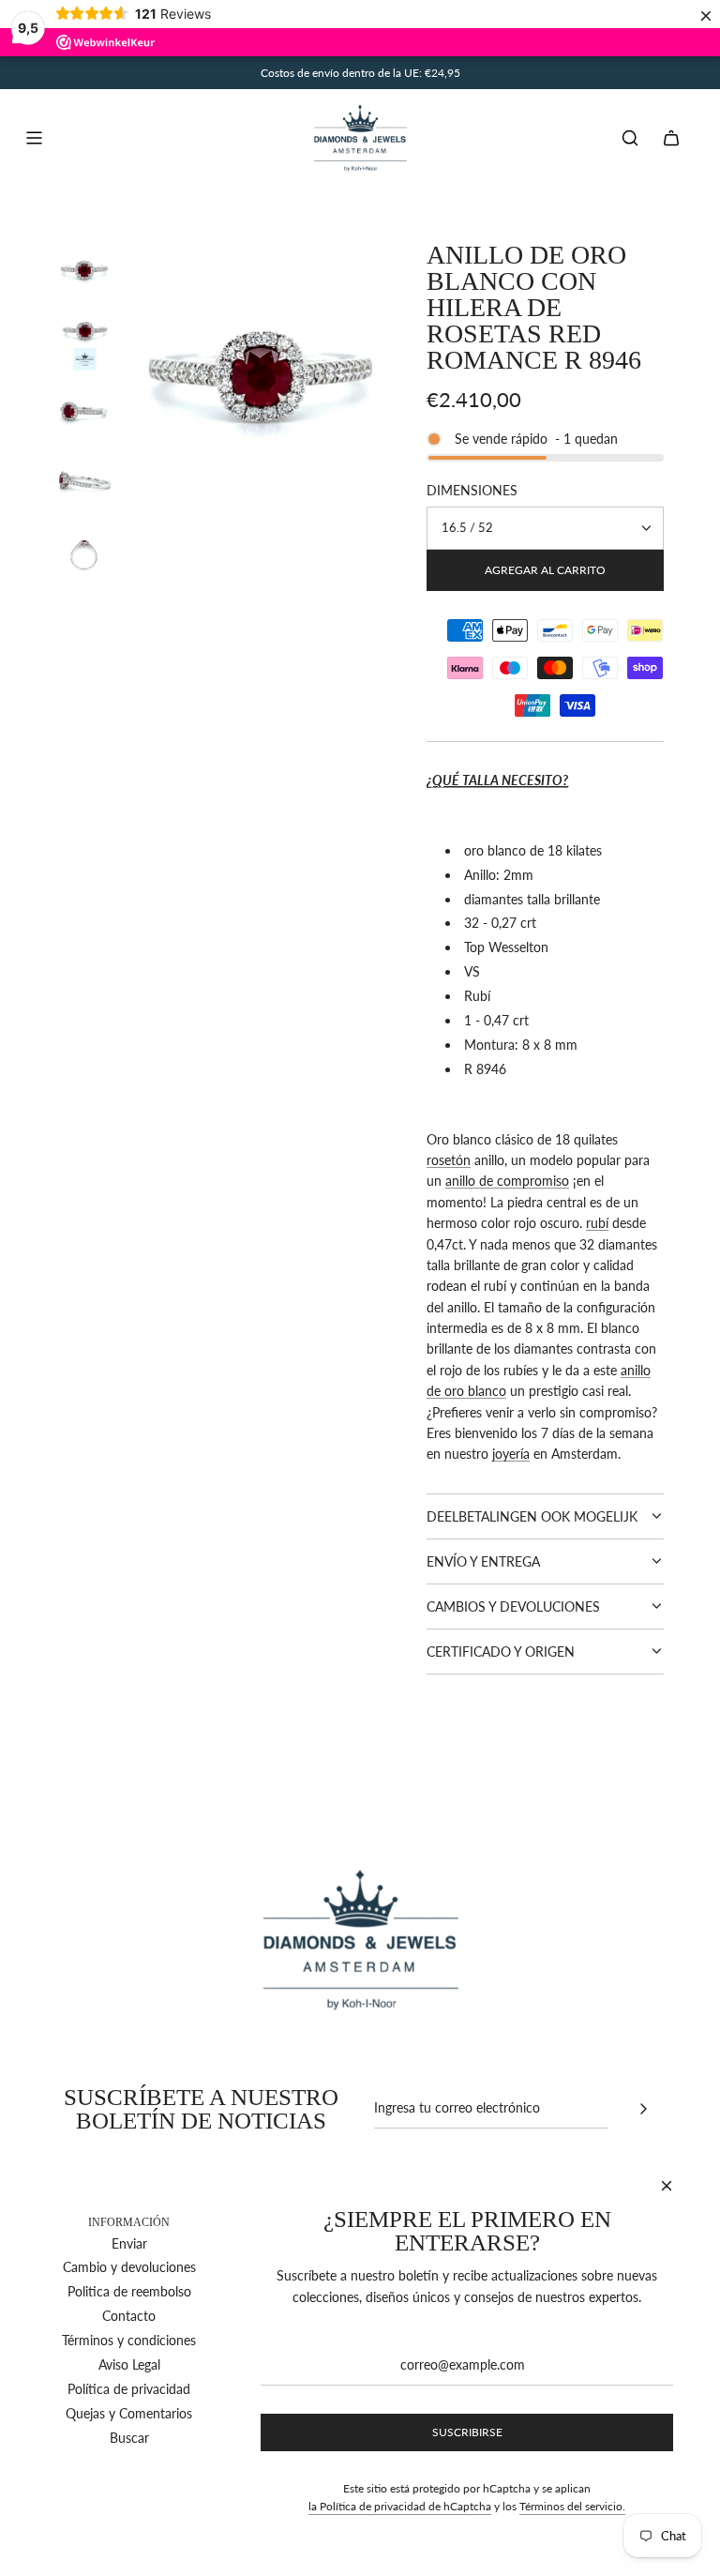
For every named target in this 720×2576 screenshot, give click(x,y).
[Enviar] (643, 2109)
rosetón (449, 1160)
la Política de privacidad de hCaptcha (400, 2506)
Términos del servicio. (572, 2506)
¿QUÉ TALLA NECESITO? (497, 780)
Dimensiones (472, 490)
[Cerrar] (667, 2186)
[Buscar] (630, 138)
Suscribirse (467, 2432)
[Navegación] (34, 138)
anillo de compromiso (507, 1181)
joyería (511, 1454)
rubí (597, 1223)
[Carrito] (671, 138)
